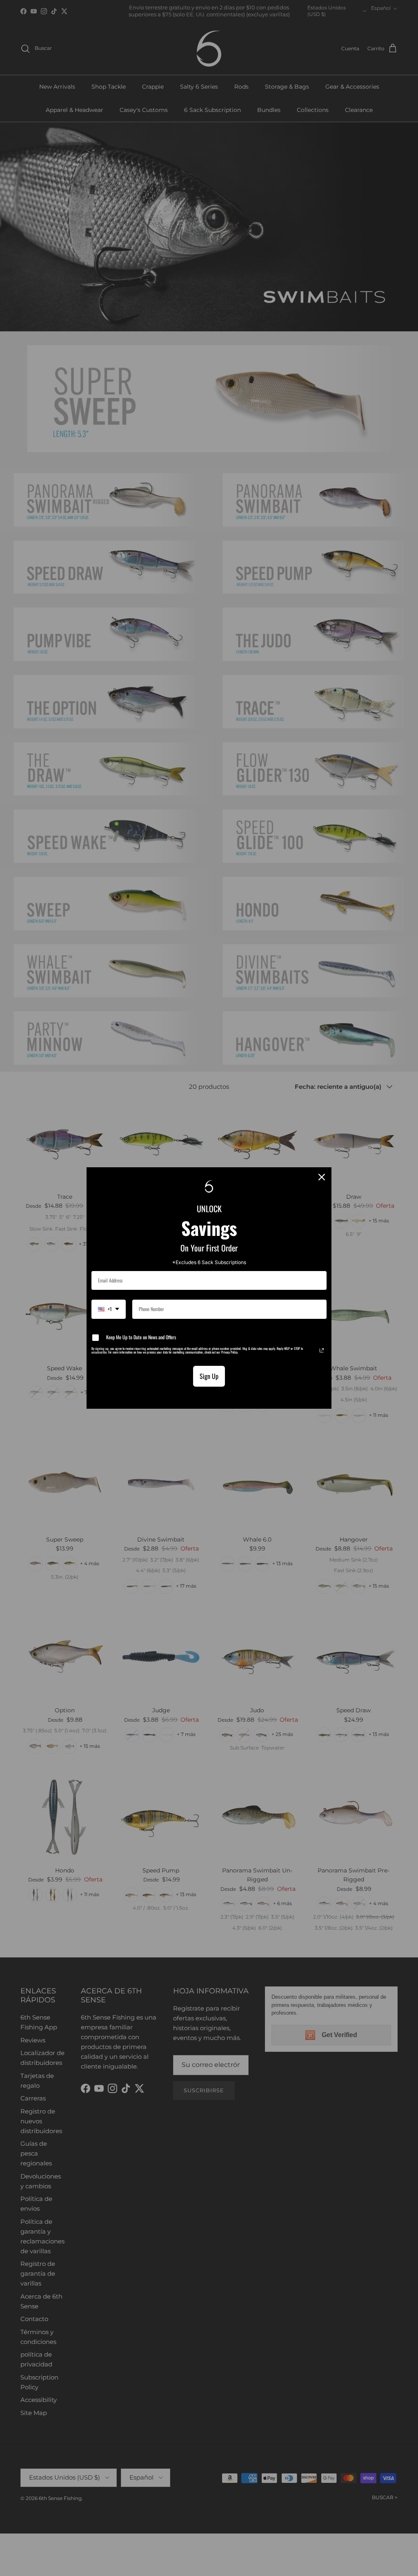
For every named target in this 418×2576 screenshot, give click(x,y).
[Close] (322, 1177)
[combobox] (109, 1309)
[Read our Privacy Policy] (322, 1350)
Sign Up (209, 1376)
